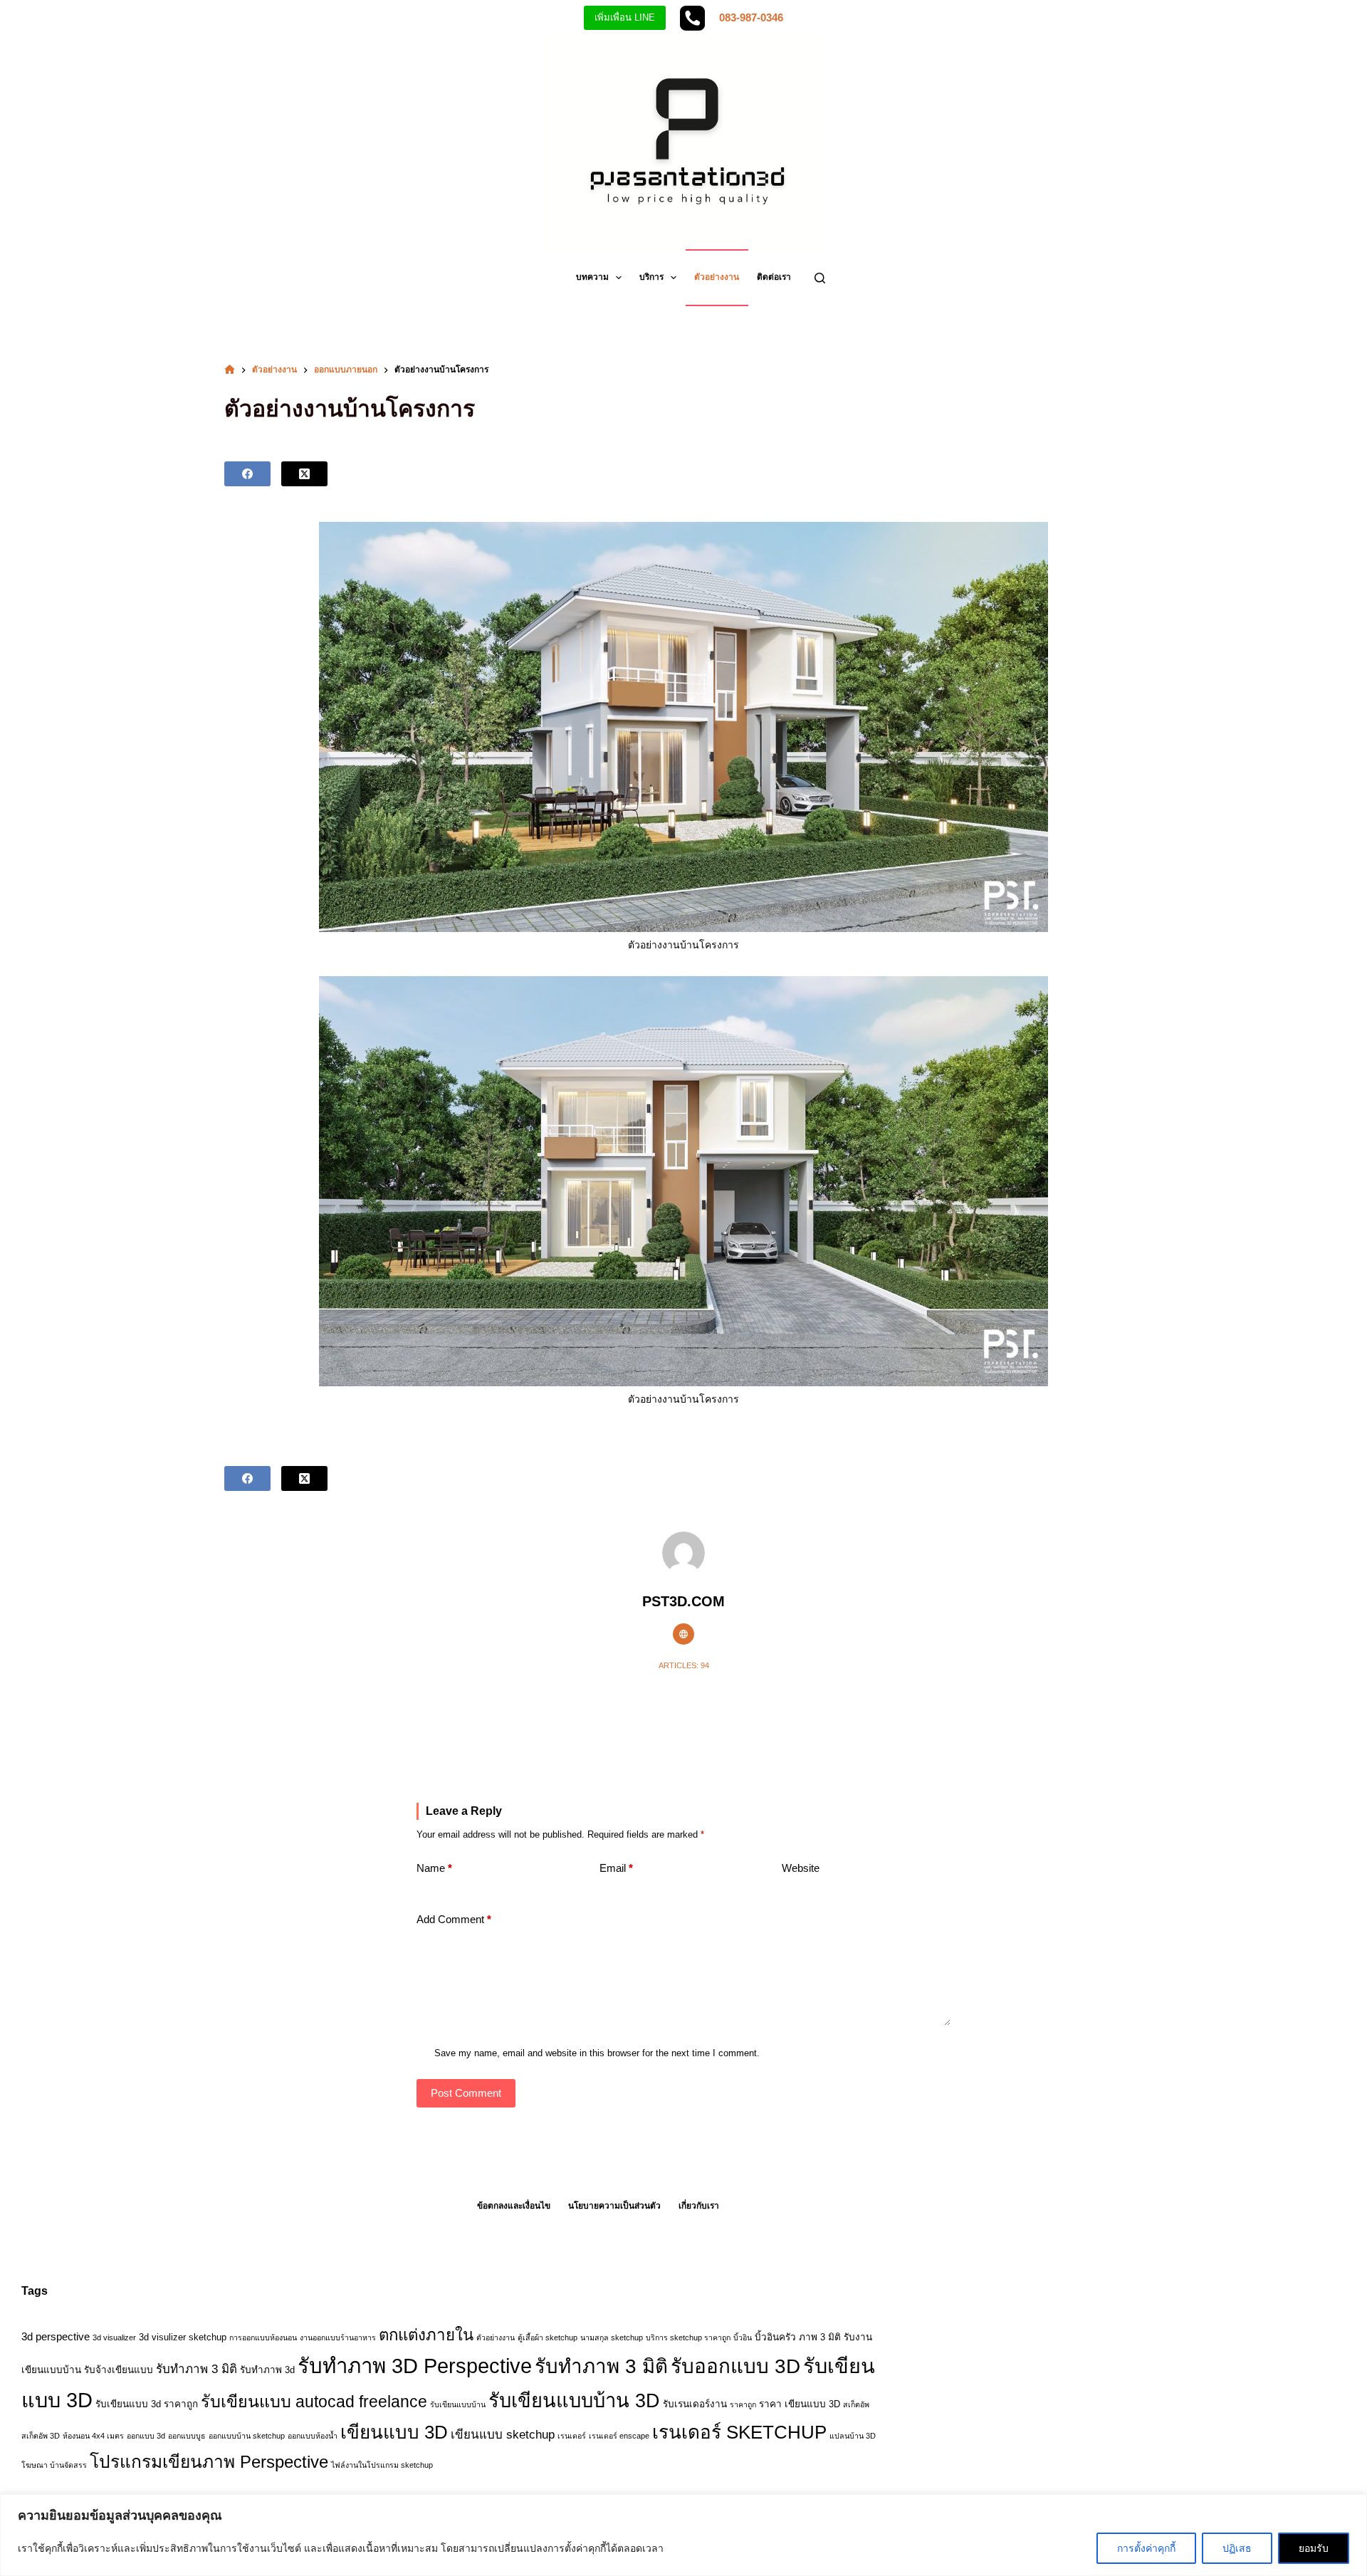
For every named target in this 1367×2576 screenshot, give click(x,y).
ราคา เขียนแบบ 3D (800, 2404)
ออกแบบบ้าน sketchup (247, 2436)
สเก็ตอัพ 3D (41, 2436)
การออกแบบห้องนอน (263, 2337)
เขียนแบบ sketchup (503, 2435)
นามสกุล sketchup (612, 2337)
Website (801, 1868)
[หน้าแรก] (230, 370)
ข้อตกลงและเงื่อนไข (514, 2206)
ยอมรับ (1314, 2548)
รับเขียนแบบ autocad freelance (314, 2402)
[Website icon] (683, 1634)
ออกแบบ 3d (146, 2436)
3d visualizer (114, 2337)
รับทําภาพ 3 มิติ (601, 2366)
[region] (683, 2535)
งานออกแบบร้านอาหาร (338, 2337)
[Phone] (692, 18)
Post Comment (466, 2093)
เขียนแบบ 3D (394, 2432)
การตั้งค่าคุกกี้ (1146, 2548)
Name (434, 1868)
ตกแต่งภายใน (426, 2335)
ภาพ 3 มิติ (820, 2337)
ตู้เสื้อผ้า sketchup (548, 2337)
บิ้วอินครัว (775, 2337)
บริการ (651, 277)
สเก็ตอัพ (856, 2404)
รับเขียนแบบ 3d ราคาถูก (147, 2404)
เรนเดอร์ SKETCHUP (739, 2432)
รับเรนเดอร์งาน (695, 2404)
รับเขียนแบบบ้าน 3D (574, 2400)
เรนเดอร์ (572, 2436)
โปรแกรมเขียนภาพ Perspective (209, 2462)
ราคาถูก (743, 2404)
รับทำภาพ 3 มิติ (197, 2369)
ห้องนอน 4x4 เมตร (93, 2436)
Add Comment (454, 1919)
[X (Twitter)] (304, 474)
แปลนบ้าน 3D (853, 2436)
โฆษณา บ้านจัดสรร (54, 2465)
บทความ (592, 277)
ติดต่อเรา (774, 277)
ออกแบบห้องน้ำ (313, 2436)
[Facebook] (247, 474)
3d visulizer (162, 2337)
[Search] (820, 278)
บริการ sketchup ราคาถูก (688, 2337)
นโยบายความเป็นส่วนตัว (614, 2206)
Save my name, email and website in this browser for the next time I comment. (597, 2053)
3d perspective (56, 2336)
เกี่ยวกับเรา (699, 2206)
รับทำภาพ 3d (267, 2370)
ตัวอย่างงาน (717, 277)
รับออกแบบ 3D (735, 2366)
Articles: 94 (684, 1665)
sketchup (208, 2337)
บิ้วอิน (743, 2337)
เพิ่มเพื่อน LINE (625, 17)
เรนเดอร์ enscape (619, 2436)
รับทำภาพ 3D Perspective (415, 2366)
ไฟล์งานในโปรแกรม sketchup (382, 2465)
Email (616, 1868)
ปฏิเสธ (1237, 2548)
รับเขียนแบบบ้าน (458, 2404)
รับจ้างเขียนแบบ (119, 2370)
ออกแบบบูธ (187, 2436)
